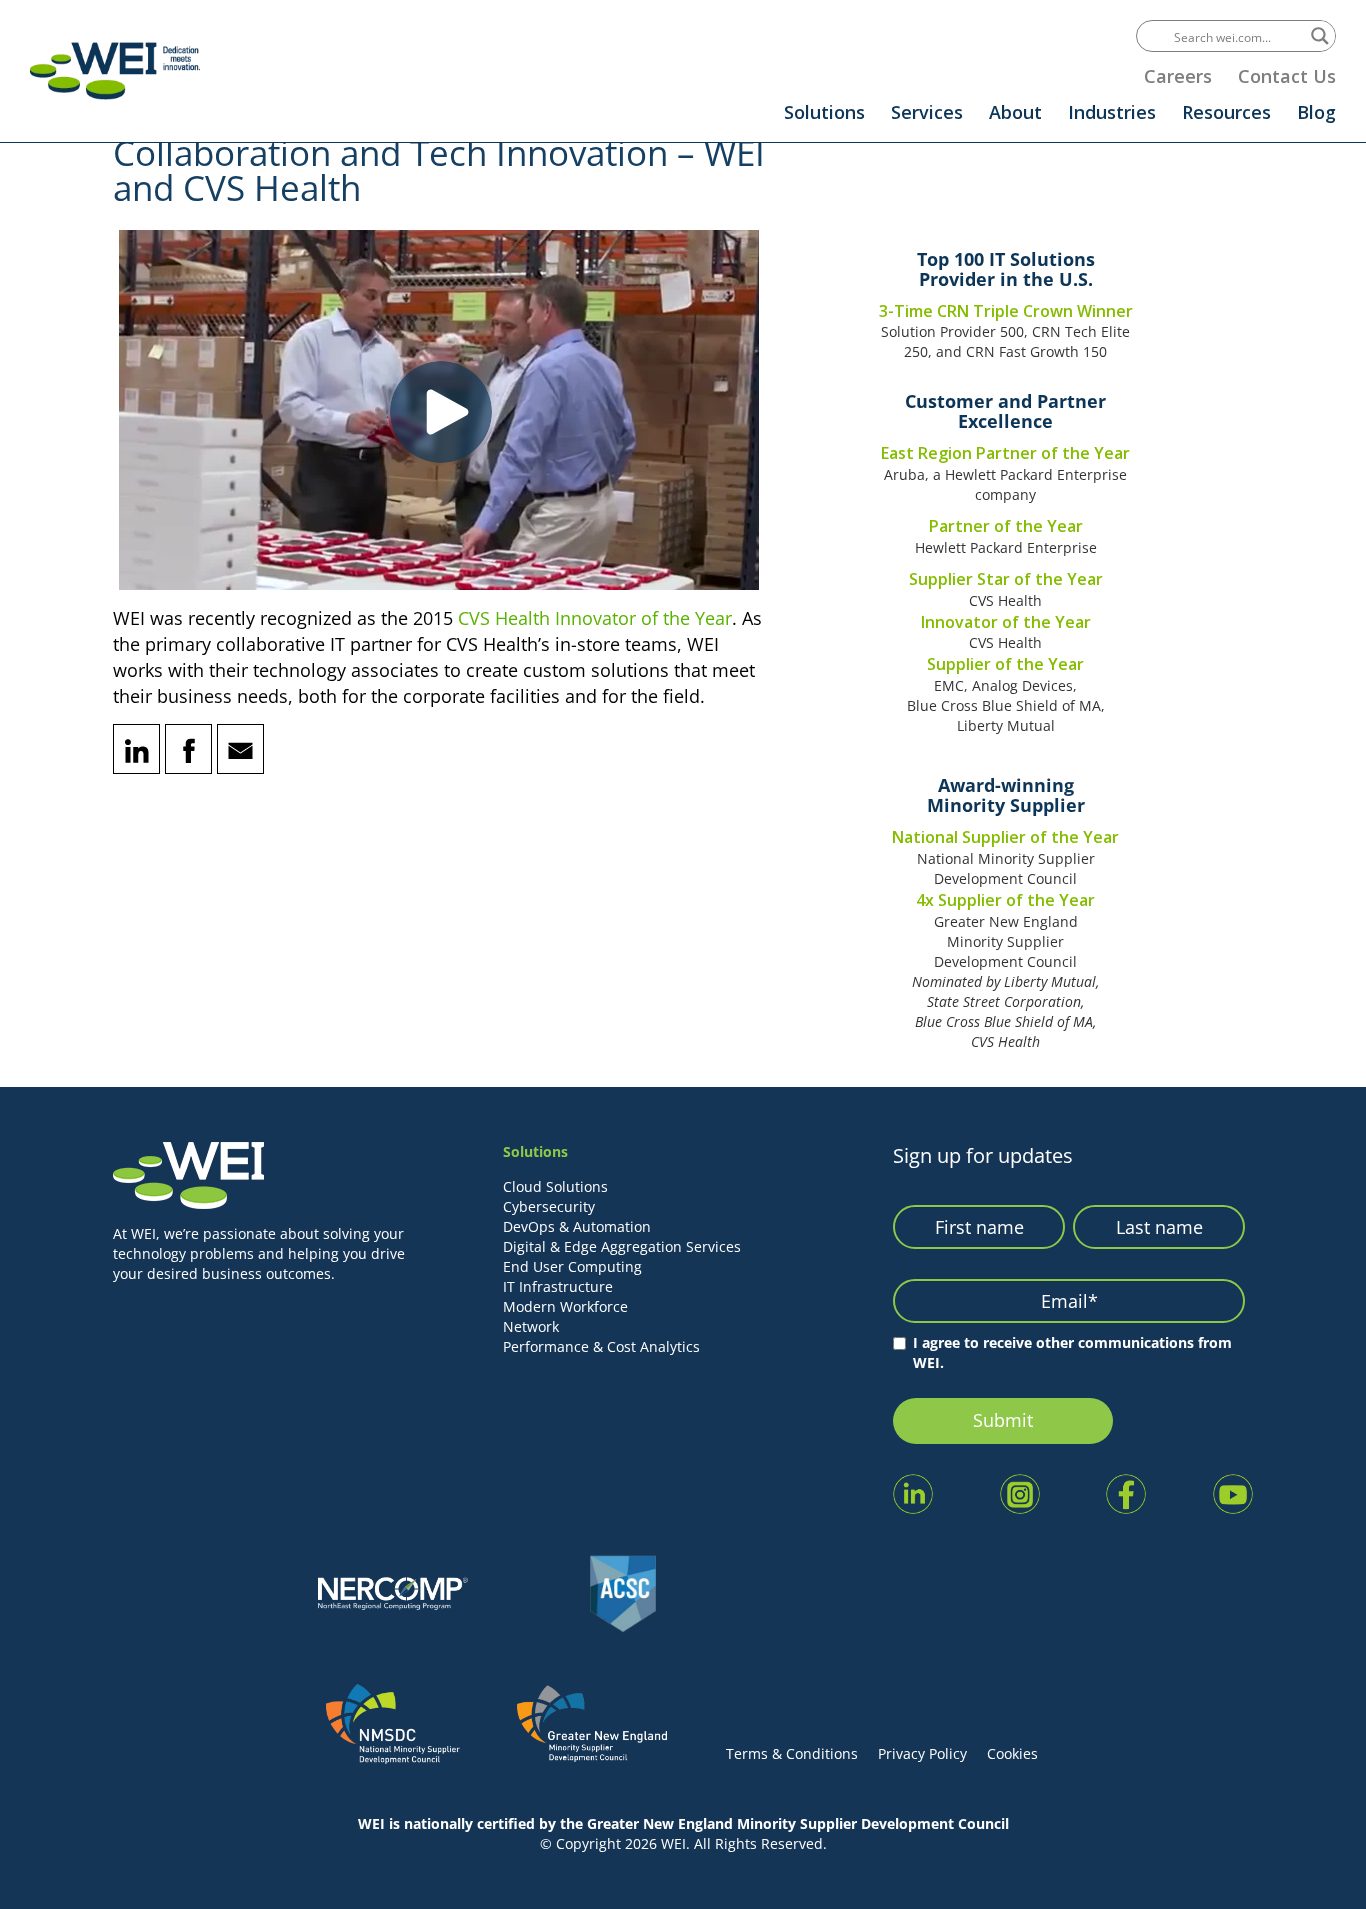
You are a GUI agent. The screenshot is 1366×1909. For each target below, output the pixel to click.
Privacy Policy (922, 1753)
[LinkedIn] (136, 749)
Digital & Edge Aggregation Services (622, 1246)
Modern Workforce (565, 1306)
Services (927, 112)
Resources (1226, 112)
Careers (1178, 76)
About (1015, 112)
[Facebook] (188, 749)
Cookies (1012, 1753)
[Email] (240, 749)
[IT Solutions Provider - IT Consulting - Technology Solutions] (115, 70)
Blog (1316, 112)
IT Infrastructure (558, 1286)
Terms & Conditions (792, 1753)
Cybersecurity (549, 1206)
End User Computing (572, 1266)
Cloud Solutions (555, 1186)
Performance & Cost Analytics (601, 1346)
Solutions (824, 112)
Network (531, 1326)
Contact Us (1287, 76)
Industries (1112, 112)
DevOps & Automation (577, 1226)
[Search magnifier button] (1320, 36)
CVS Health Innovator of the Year (595, 618)
